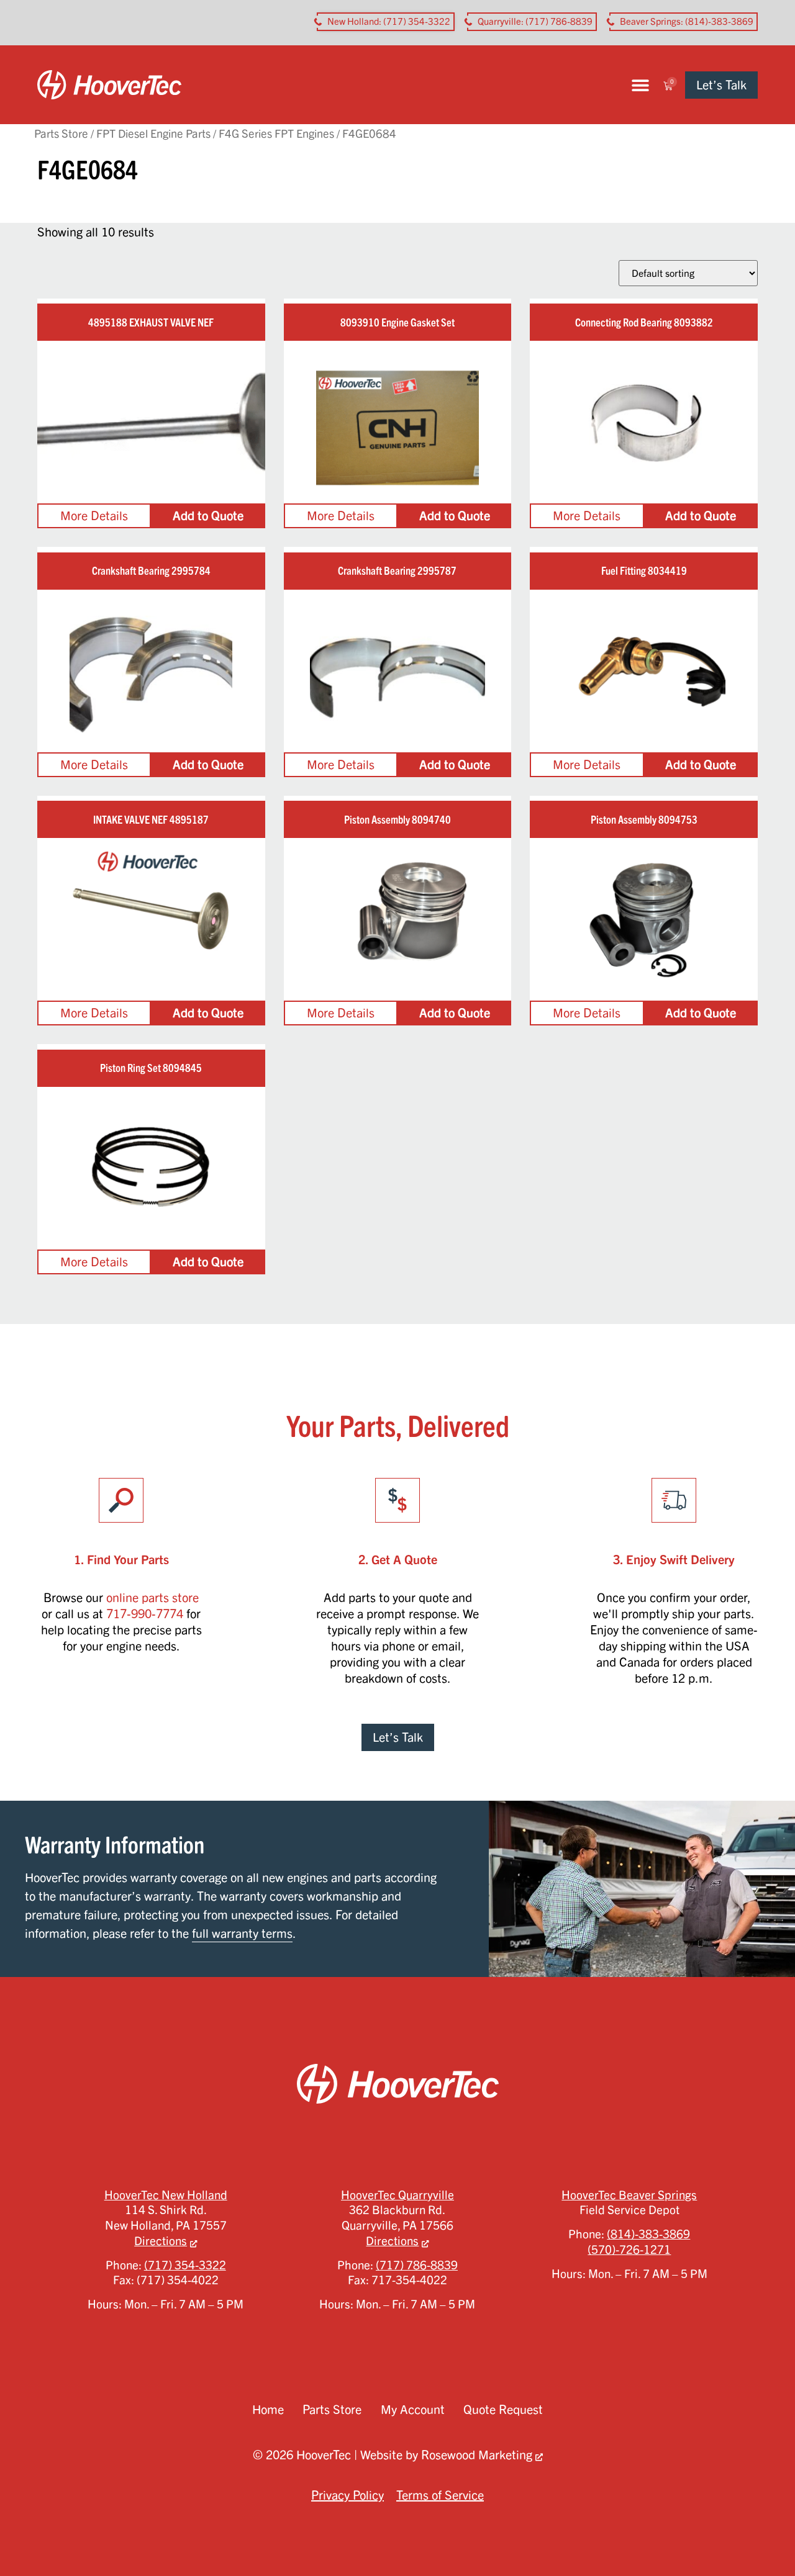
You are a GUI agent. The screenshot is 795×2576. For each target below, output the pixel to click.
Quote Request (503, 2409)
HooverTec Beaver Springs (629, 2195)
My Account (413, 2409)
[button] (640, 85)
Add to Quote (208, 516)
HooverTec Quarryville (397, 2195)
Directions (161, 2241)
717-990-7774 (145, 1614)
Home (268, 2409)
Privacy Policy (348, 2495)
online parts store (152, 1597)
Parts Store (61, 133)
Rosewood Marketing (477, 2455)
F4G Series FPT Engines (276, 133)
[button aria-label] (386, 22)
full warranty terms (242, 1933)
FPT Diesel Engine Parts (153, 133)
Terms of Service (440, 2495)
